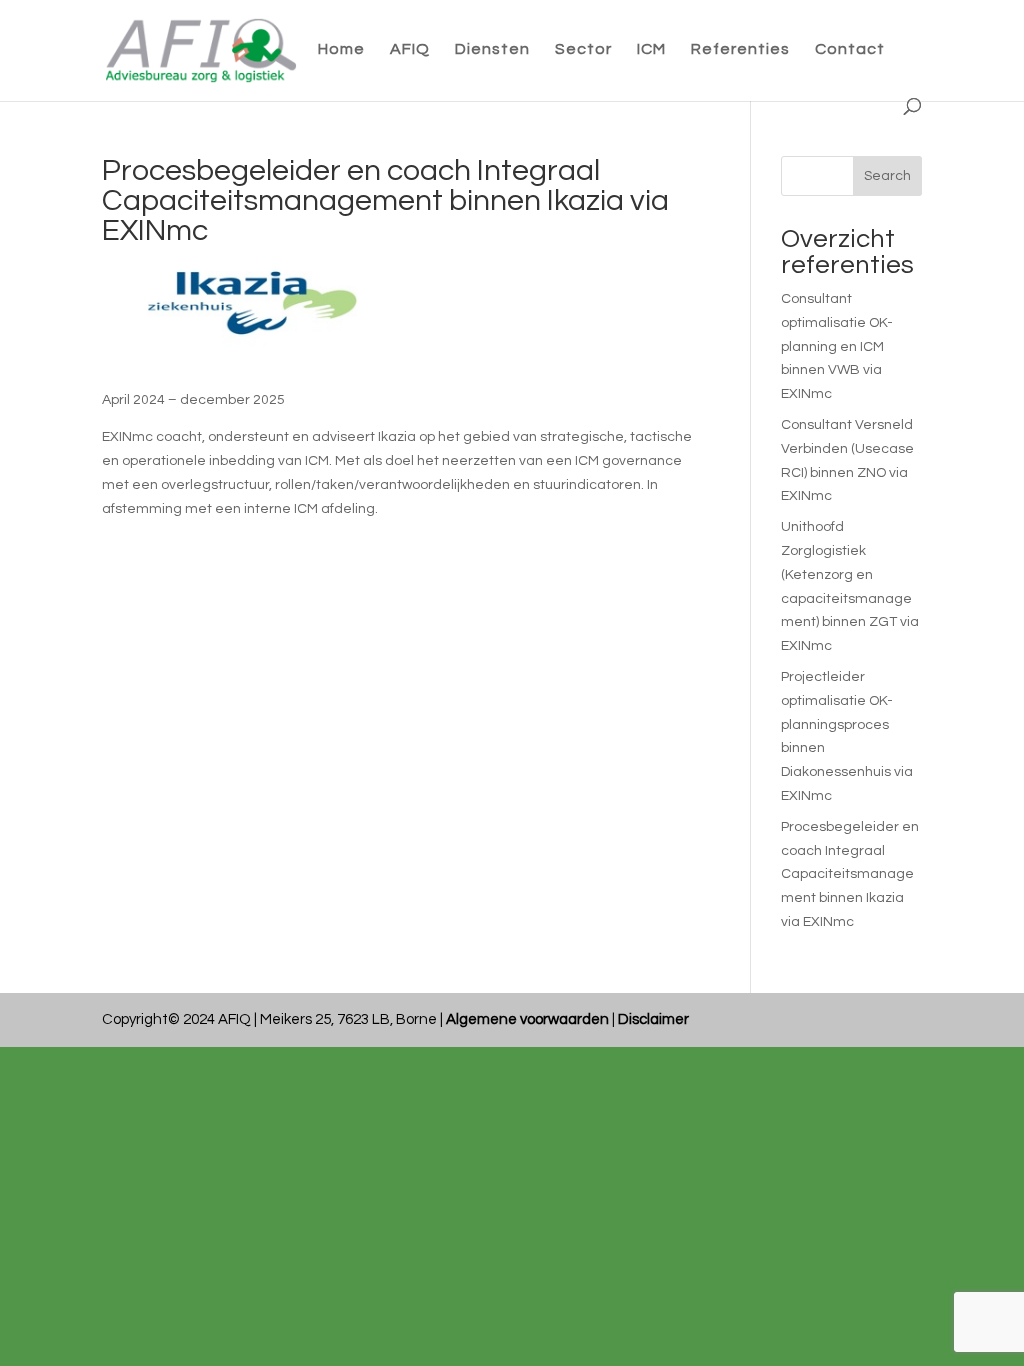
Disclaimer (653, 1019)
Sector (583, 49)
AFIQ (410, 49)
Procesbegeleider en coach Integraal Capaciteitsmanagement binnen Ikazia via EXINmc (850, 874)
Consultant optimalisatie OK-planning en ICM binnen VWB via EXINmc (837, 346)
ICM (651, 49)
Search (887, 176)
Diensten (492, 49)
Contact (850, 49)
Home (341, 49)
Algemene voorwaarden (527, 1019)
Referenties (740, 49)
